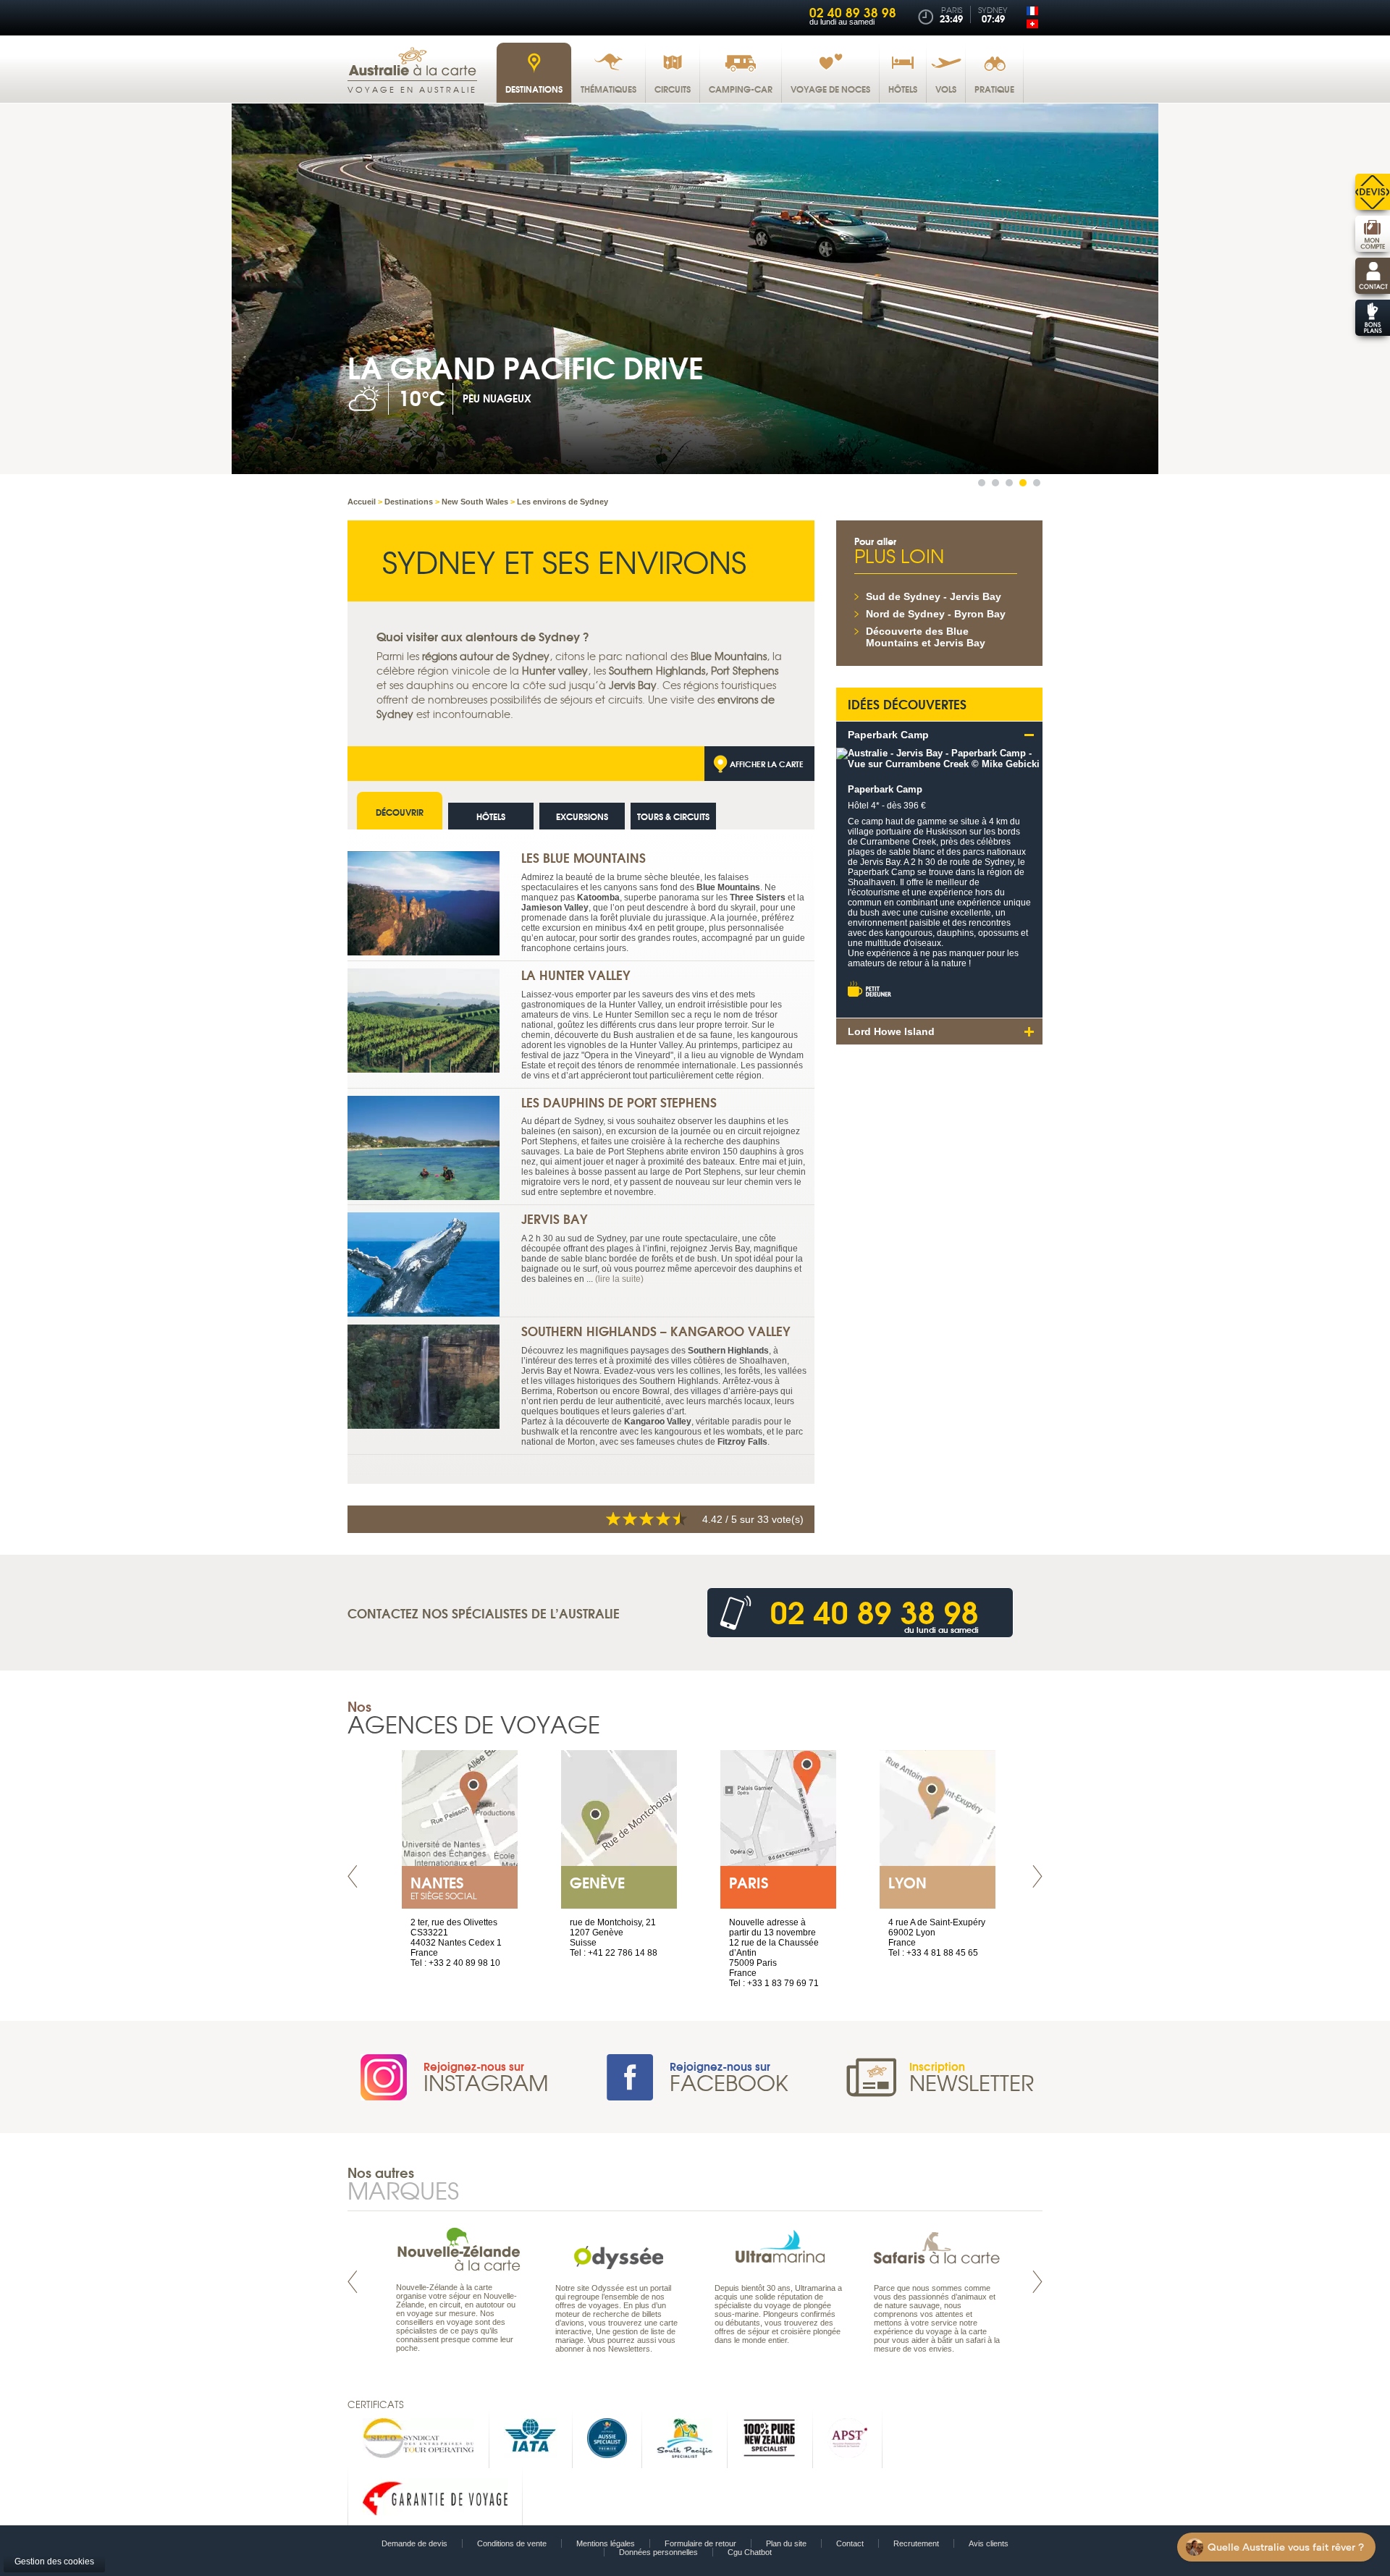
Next (1037, 1876)
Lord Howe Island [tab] (891, 1031)
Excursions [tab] (582, 816)
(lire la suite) (619, 1279)
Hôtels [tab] (491, 816)
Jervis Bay (555, 1219)
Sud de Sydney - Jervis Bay (934, 596)
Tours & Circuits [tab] (673, 816)
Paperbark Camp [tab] (888, 735)
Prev (353, 1876)
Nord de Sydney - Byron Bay (936, 614)
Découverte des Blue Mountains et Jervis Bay (926, 637)
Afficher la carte (767, 764)
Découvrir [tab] (400, 812)
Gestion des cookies (54, 2562)
